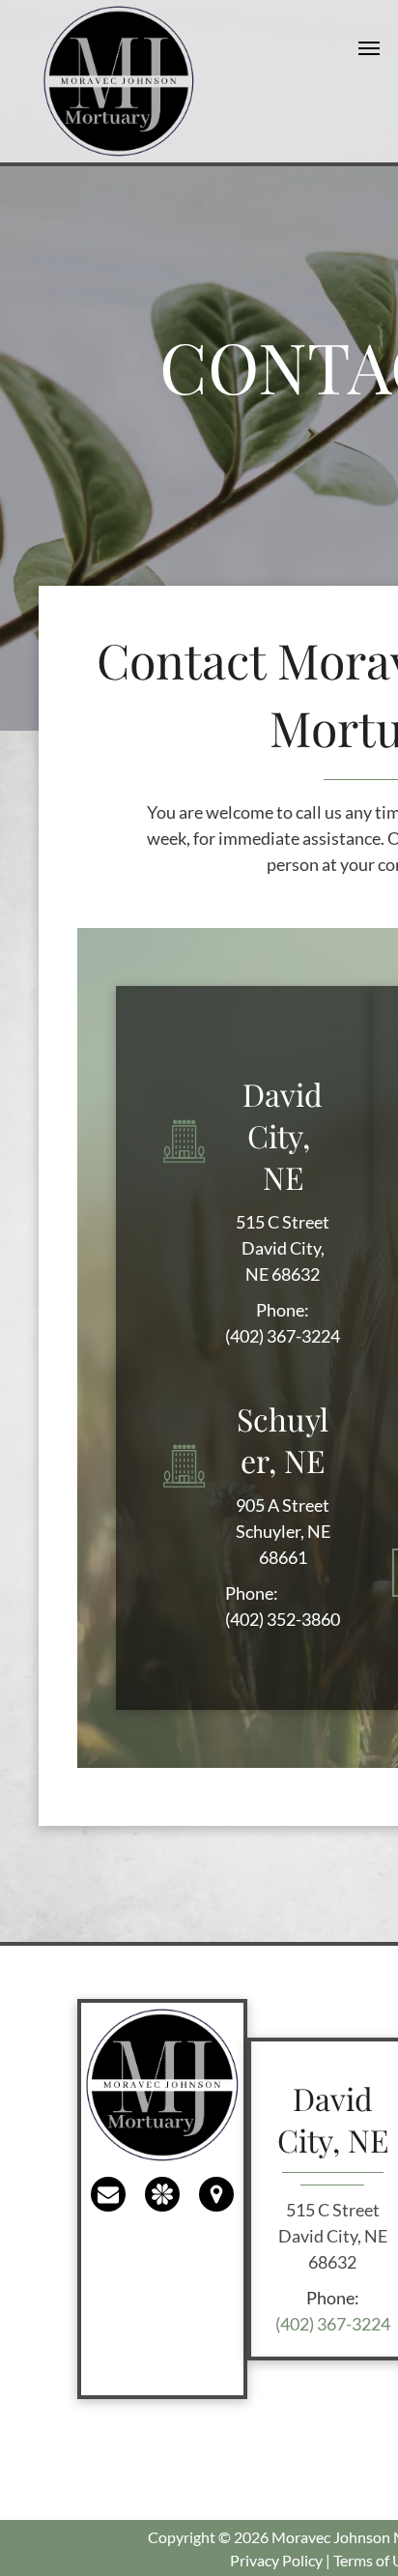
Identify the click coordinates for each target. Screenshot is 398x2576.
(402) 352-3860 (283, 1619)
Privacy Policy (276, 2560)
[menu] (369, 48)
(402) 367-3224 (283, 1336)
